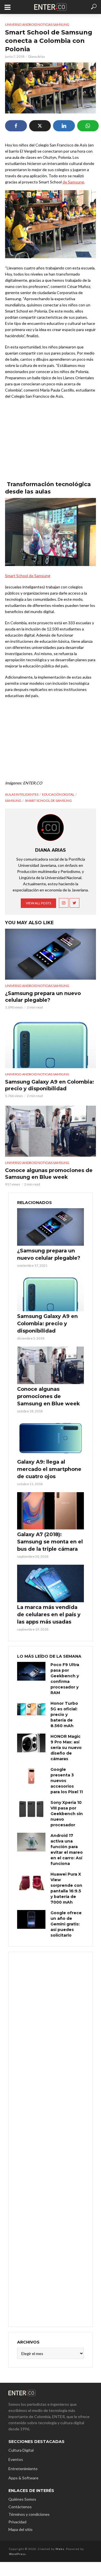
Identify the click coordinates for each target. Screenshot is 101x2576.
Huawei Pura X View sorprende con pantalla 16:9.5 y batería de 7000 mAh (66, 1888)
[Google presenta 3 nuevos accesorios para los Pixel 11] (31, 1776)
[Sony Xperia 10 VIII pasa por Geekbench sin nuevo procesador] (31, 1809)
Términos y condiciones (29, 2514)
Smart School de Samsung (28, 576)
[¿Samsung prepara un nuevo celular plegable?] (50, 954)
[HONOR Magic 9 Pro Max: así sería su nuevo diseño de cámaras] (31, 1743)
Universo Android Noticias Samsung (37, 25)
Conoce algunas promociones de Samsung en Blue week (49, 1174)
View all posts (38, 903)
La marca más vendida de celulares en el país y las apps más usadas (49, 1615)
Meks (60, 2549)
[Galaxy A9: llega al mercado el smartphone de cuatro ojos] (50, 1438)
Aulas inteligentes (22, 794)
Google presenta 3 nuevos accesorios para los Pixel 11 (67, 1781)
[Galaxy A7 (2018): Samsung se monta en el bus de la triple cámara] (50, 1511)
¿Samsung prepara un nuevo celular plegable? (43, 997)
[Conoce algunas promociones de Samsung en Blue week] (50, 1131)
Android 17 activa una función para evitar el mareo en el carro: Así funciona (67, 1850)
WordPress (17, 2554)
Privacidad (17, 2522)
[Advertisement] (50, 2139)
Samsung (13, 801)
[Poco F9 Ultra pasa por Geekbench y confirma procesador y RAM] (31, 1671)
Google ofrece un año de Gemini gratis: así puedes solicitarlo (66, 1924)
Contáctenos (20, 2507)
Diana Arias (37, 56)
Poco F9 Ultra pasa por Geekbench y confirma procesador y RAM (65, 1679)
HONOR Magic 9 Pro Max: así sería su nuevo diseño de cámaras (66, 1748)
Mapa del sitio (20, 2529)
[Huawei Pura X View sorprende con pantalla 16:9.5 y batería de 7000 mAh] (31, 1881)
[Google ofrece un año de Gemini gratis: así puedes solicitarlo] (31, 1919)
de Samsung (73, 182)
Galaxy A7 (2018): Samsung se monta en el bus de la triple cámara (50, 1542)
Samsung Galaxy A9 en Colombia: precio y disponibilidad (50, 1085)
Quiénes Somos (22, 2499)
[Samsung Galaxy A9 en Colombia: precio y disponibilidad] (50, 1043)
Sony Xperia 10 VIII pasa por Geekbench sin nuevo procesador (67, 1814)
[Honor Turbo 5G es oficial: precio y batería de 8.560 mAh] (31, 1710)
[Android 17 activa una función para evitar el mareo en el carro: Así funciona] (31, 1842)
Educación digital (58, 794)
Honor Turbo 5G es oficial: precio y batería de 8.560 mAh (64, 1715)
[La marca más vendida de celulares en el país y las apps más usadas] (50, 1583)
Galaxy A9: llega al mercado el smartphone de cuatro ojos (49, 1469)
